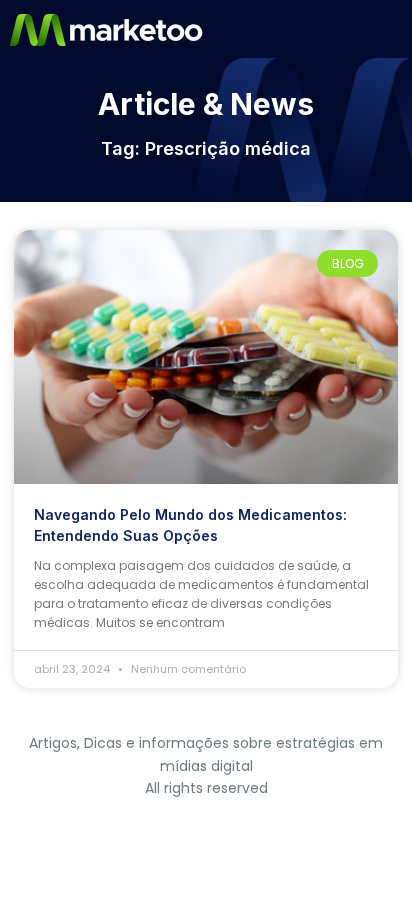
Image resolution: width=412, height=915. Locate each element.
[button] (395, 30)
